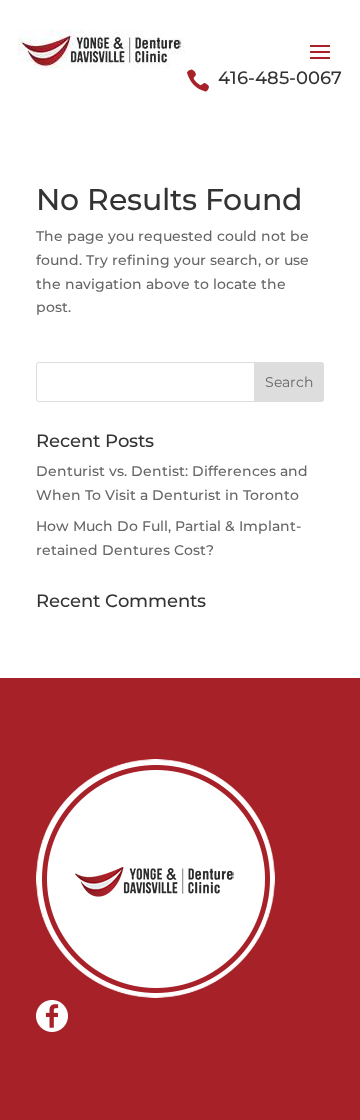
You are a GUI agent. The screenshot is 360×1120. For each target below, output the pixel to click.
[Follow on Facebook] (52, 1016)
